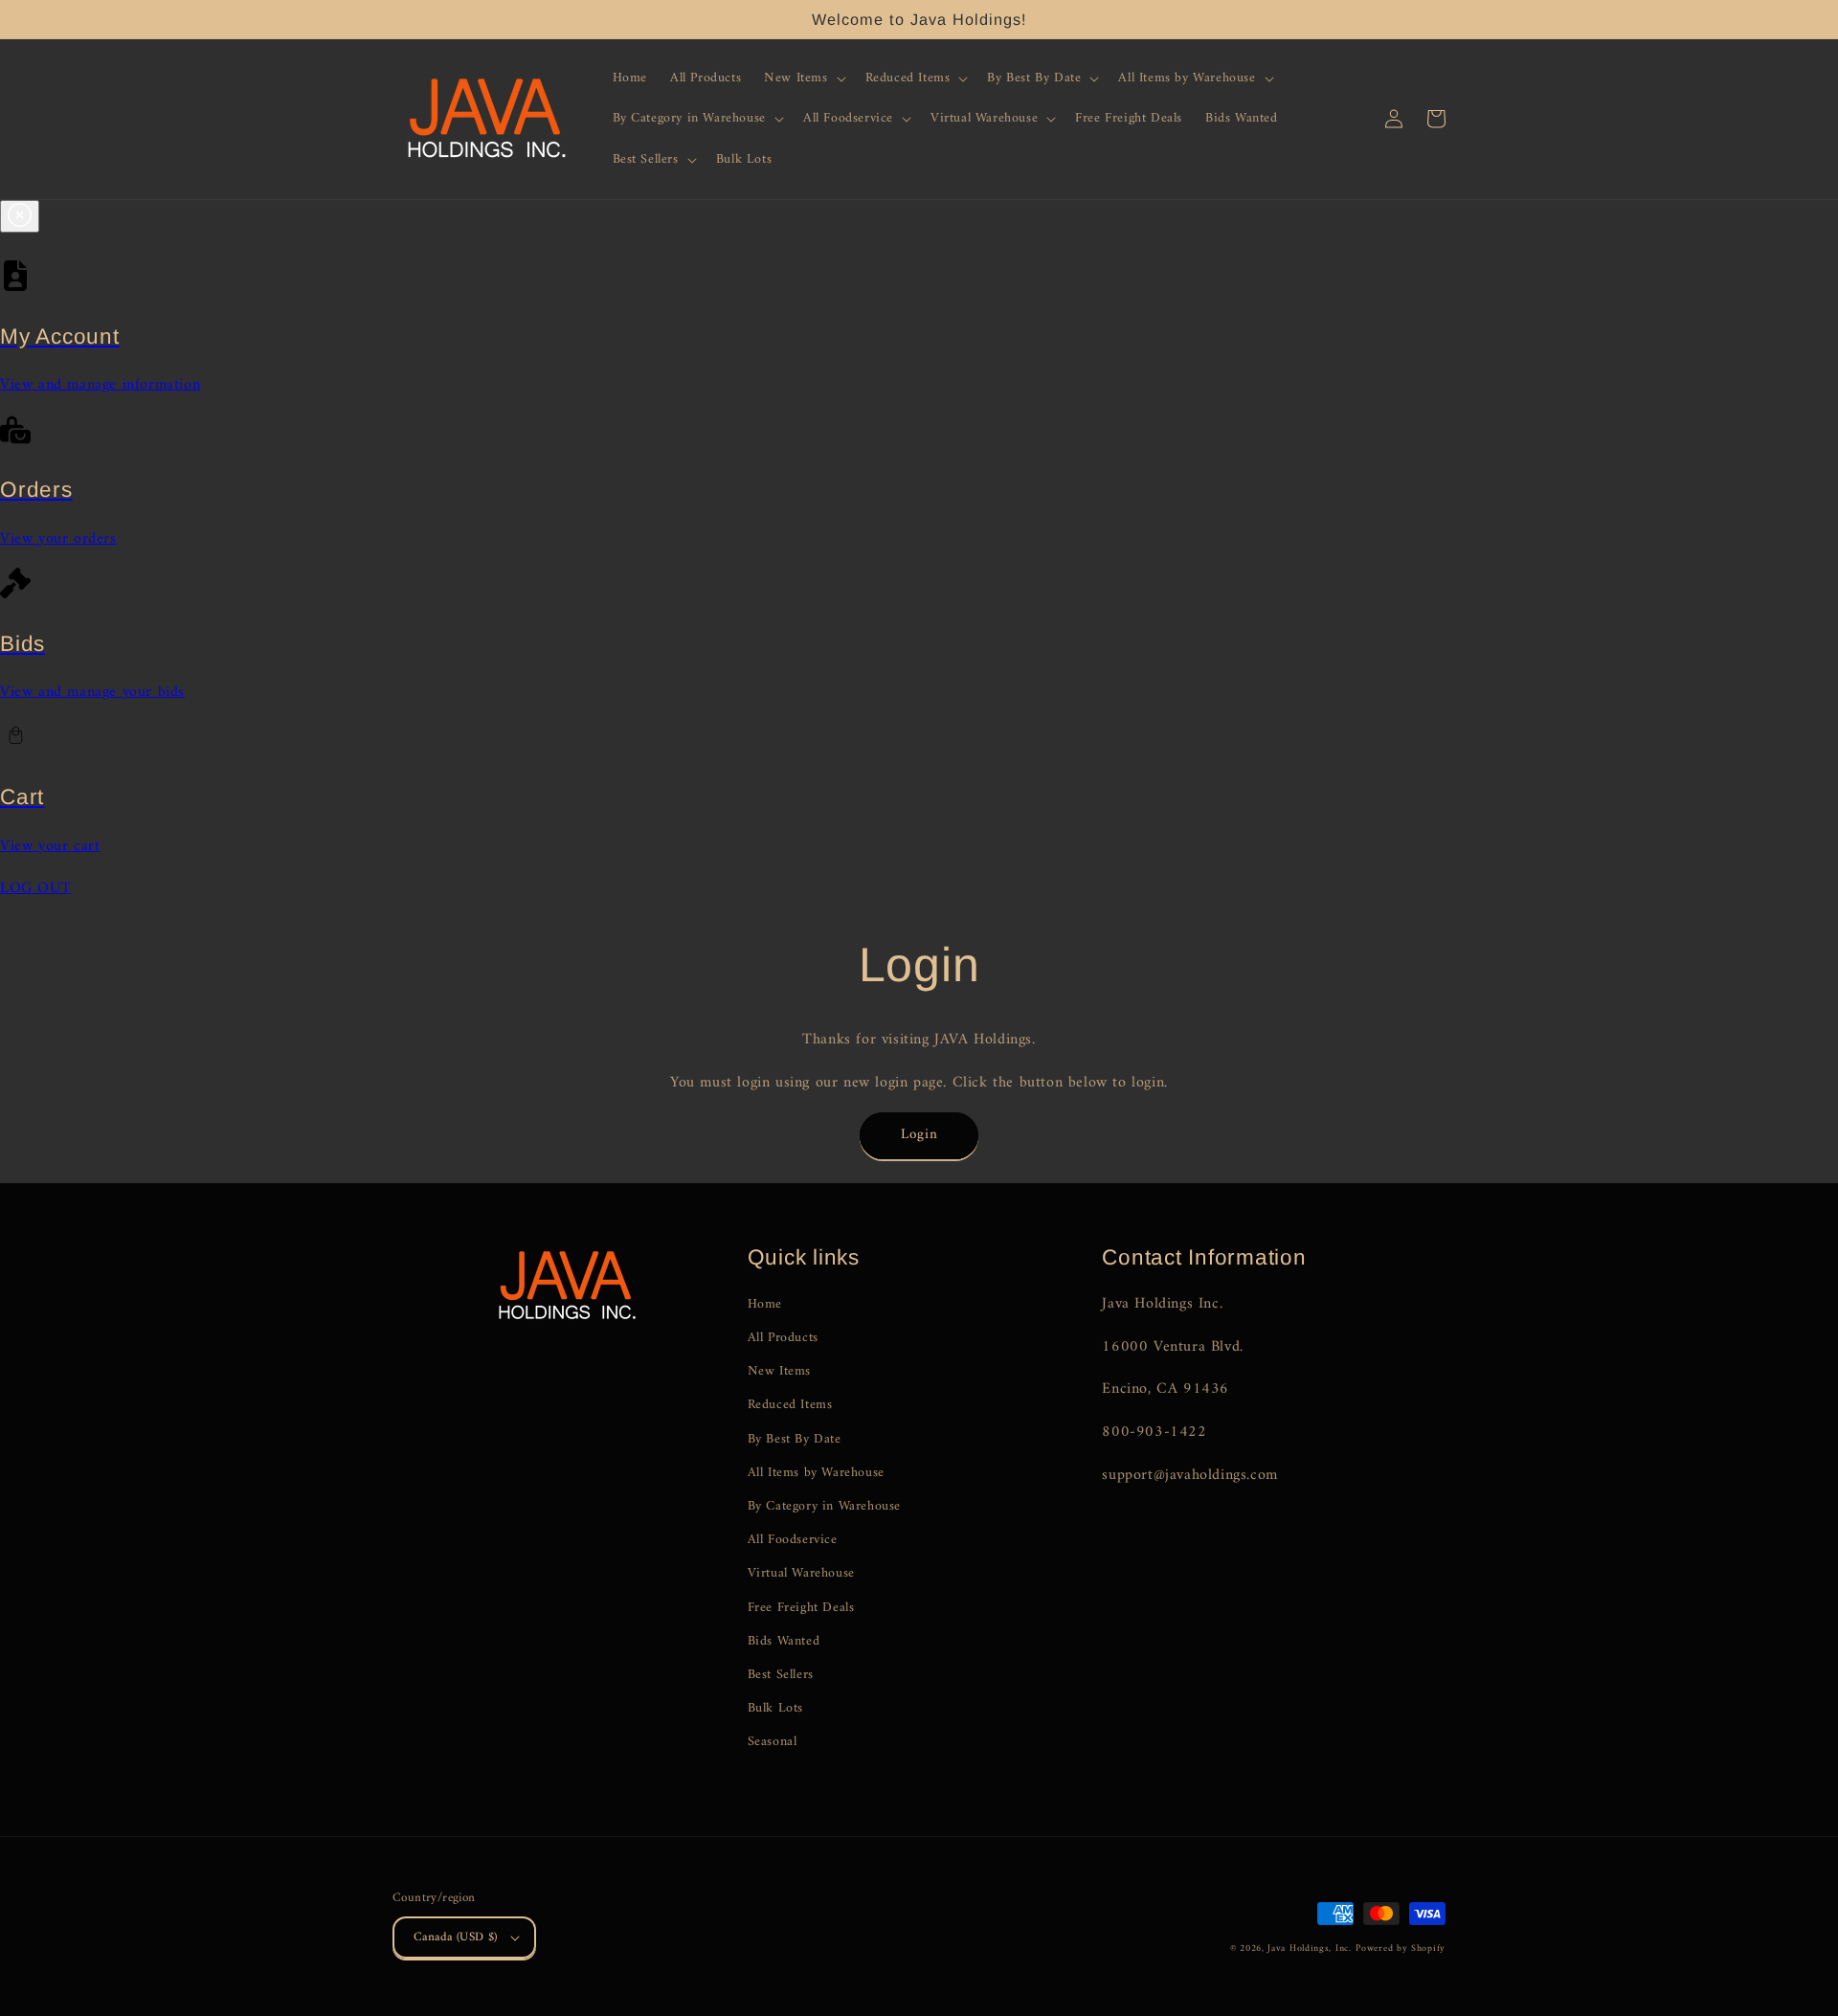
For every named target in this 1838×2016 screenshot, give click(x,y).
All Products (783, 1338)
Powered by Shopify (1401, 1949)
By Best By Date (795, 1439)
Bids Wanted (784, 1641)
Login (919, 1135)
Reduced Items (790, 1405)
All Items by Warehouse (816, 1473)
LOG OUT (35, 888)
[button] (803, 78)
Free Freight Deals (801, 1608)
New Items (779, 1371)
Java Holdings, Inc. (1309, 1949)
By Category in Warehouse (824, 1506)
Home (765, 1304)
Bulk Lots (775, 1708)
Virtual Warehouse (801, 1573)
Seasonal (773, 1742)
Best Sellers (781, 1675)
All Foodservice (793, 1540)
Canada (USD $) (456, 1937)
